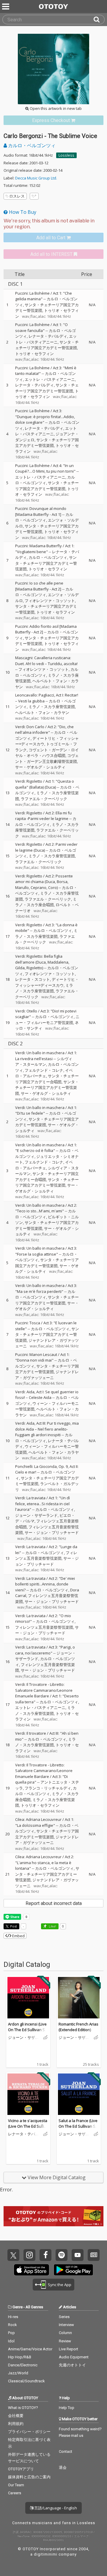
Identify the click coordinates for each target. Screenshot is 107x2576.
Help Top (67, 2408)
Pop (11, 2333)
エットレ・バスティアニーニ (46, 339)
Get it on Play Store (73, 2270)
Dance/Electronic (23, 2365)
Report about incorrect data (54, 1903)
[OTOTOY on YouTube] (78, 2255)
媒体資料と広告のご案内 (29, 2477)
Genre (18, 2307)
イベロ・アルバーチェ (44, 1073)
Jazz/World (18, 2373)
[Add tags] (34, 196)
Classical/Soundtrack (26, 2381)
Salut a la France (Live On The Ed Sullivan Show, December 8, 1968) (78, 2126)
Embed (18, 1936)
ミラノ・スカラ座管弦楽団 (52, 707)
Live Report (69, 2349)
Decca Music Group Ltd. (36, 178)
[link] (53, 120)
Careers (15, 2493)
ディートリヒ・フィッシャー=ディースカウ (47, 982)
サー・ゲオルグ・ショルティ (40, 767)
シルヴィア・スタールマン (44, 1062)
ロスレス (17, 196)
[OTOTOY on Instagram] (29, 2255)
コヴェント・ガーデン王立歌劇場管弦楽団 (47, 758)
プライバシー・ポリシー (29, 2432)
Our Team (16, 2485)
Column (65, 2333)
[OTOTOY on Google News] (94, 2255)
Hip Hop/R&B (20, 2357)
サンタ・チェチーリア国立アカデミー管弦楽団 (47, 345)
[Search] (99, 20)
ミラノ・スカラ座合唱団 (46, 902)
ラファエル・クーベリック (44, 799)
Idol (11, 2341)
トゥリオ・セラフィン (34, 354)
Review (65, 2341)
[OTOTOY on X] (13, 2255)
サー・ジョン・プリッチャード (52, 1532)
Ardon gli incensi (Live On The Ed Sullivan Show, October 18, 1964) (28, 2030)
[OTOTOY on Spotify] (62, 2255)
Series (64, 2317)
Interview (66, 2325)
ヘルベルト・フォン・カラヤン (42, 712)
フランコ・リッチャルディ (48, 1788)
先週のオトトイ (72, 2365)
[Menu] (6, 7)
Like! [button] (52, 1926)
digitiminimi (46, 2554)
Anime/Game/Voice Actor (30, 2349)
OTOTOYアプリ (21, 2469)
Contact (66, 2451)
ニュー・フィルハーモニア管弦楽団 (47, 1020)
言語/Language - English (55, 2508)
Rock (12, 2325)
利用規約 (16, 2424)
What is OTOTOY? (23, 2408)
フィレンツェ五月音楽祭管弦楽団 (46, 1556)
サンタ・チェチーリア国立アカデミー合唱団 (47, 1079)
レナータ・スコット (33, 979)
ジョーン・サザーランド (36, 1515)
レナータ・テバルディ (48, 336)
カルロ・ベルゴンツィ (31, 145)
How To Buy (22, 212)
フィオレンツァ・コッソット (50, 601)
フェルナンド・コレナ (44, 1070)
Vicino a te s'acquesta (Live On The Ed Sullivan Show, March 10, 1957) (28, 2129)
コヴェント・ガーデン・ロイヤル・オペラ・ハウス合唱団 (47, 753)
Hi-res (13, 2317)
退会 (63, 2467)
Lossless (66, 155)
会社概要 (16, 2416)
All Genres (34, 2307)
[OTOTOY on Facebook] (45, 2255)
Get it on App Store (32, 2270)
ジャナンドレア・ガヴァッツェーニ (47, 1375)
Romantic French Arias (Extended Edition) (78, 2027)
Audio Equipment (74, 2357)
